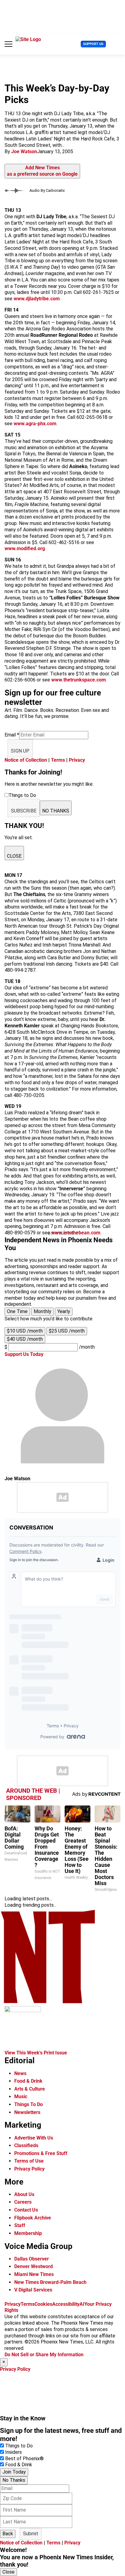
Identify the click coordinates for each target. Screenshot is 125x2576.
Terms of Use (29, 2161)
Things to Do (19, 2446)
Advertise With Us (34, 2138)
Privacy (77, 760)
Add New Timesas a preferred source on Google (42, 171)
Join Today (14, 2472)
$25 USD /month (67, 1331)
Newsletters (27, 2112)
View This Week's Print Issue (36, 2053)
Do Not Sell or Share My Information (44, 2355)
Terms (58, 760)
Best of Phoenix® (24, 2459)
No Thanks (14, 2480)
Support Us (93, 44)
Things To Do (29, 2104)
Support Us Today (24, 1354)
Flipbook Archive (33, 2218)
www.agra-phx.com (35, 424)
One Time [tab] (17, 1311)
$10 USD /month (25, 1331)
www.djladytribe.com (37, 299)
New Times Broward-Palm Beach (50, 2282)
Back (8, 2534)
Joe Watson (24, 152)
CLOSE (14, 856)
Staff (20, 2225)
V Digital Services (33, 2290)
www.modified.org (25, 548)
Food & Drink (28, 2081)
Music (21, 2097)
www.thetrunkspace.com (79, 680)
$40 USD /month (25, 1339)
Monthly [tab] (42, 1311)
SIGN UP (20, 751)
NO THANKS (56, 811)
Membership (28, 2233)
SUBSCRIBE (24, 811)
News (20, 2073)
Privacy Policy (29, 2169)
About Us (24, 2194)
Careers (23, 2202)
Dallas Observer (32, 2259)
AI (82, 2304)
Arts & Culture (30, 2089)
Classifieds (26, 2145)
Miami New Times (34, 2274)
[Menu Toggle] (8, 44)
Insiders (14, 2452)
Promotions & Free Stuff (41, 2153)
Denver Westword (34, 2266)
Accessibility (66, 2304)
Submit (31, 2534)
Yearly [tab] (64, 1311)
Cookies (43, 2304)
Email (12, 735)
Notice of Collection (26, 760)
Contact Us (26, 2210)
